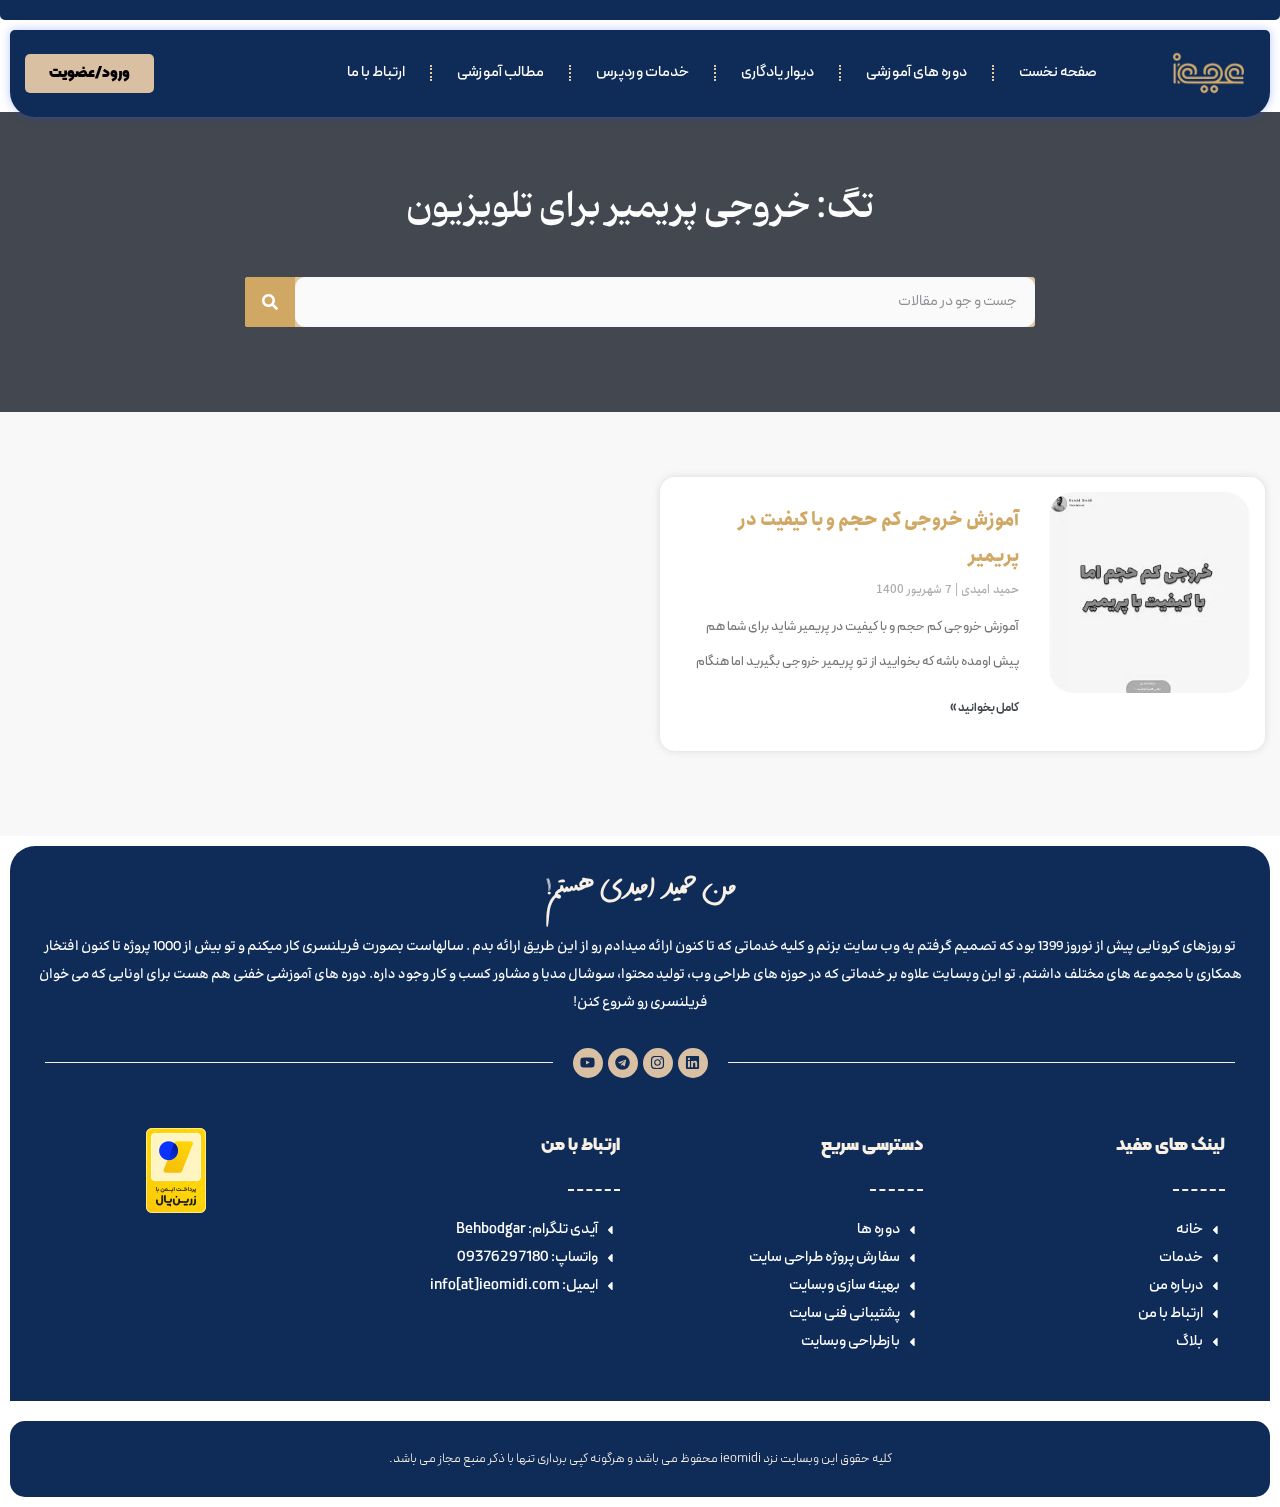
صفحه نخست (1058, 72)
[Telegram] (623, 1063)
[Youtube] (588, 1063)
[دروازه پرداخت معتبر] (176, 1209)
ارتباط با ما (376, 72)
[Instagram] (658, 1063)
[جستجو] (270, 302)
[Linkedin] (693, 1063)
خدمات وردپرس (642, 72)
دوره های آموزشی (916, 72)
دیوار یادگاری (777, 72)
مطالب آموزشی (500, 72)
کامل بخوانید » (984, 708)
